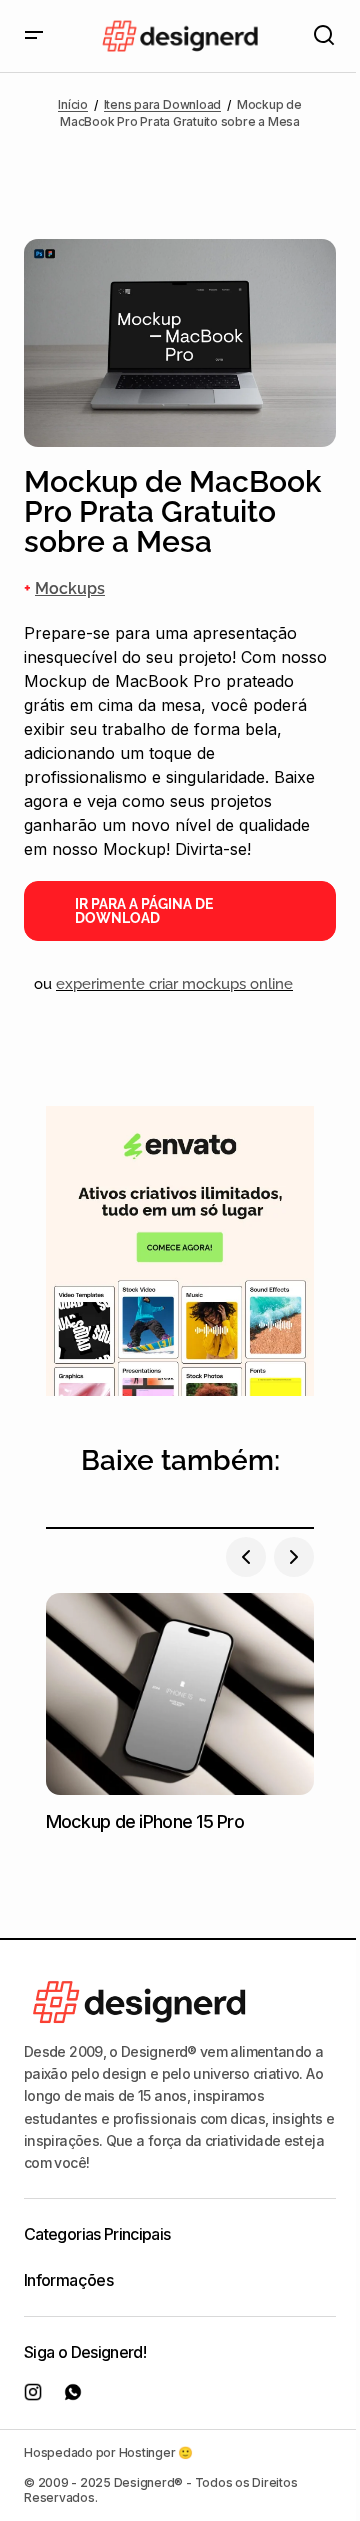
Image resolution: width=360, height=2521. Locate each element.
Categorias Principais (97, 2234)
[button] (34, 36)
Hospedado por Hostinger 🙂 (108, 2452)
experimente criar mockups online (174, 984)
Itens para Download (162, 104)
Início (73, 104)
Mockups (70, 588)
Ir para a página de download (144, 911)
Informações (68, 2280)
